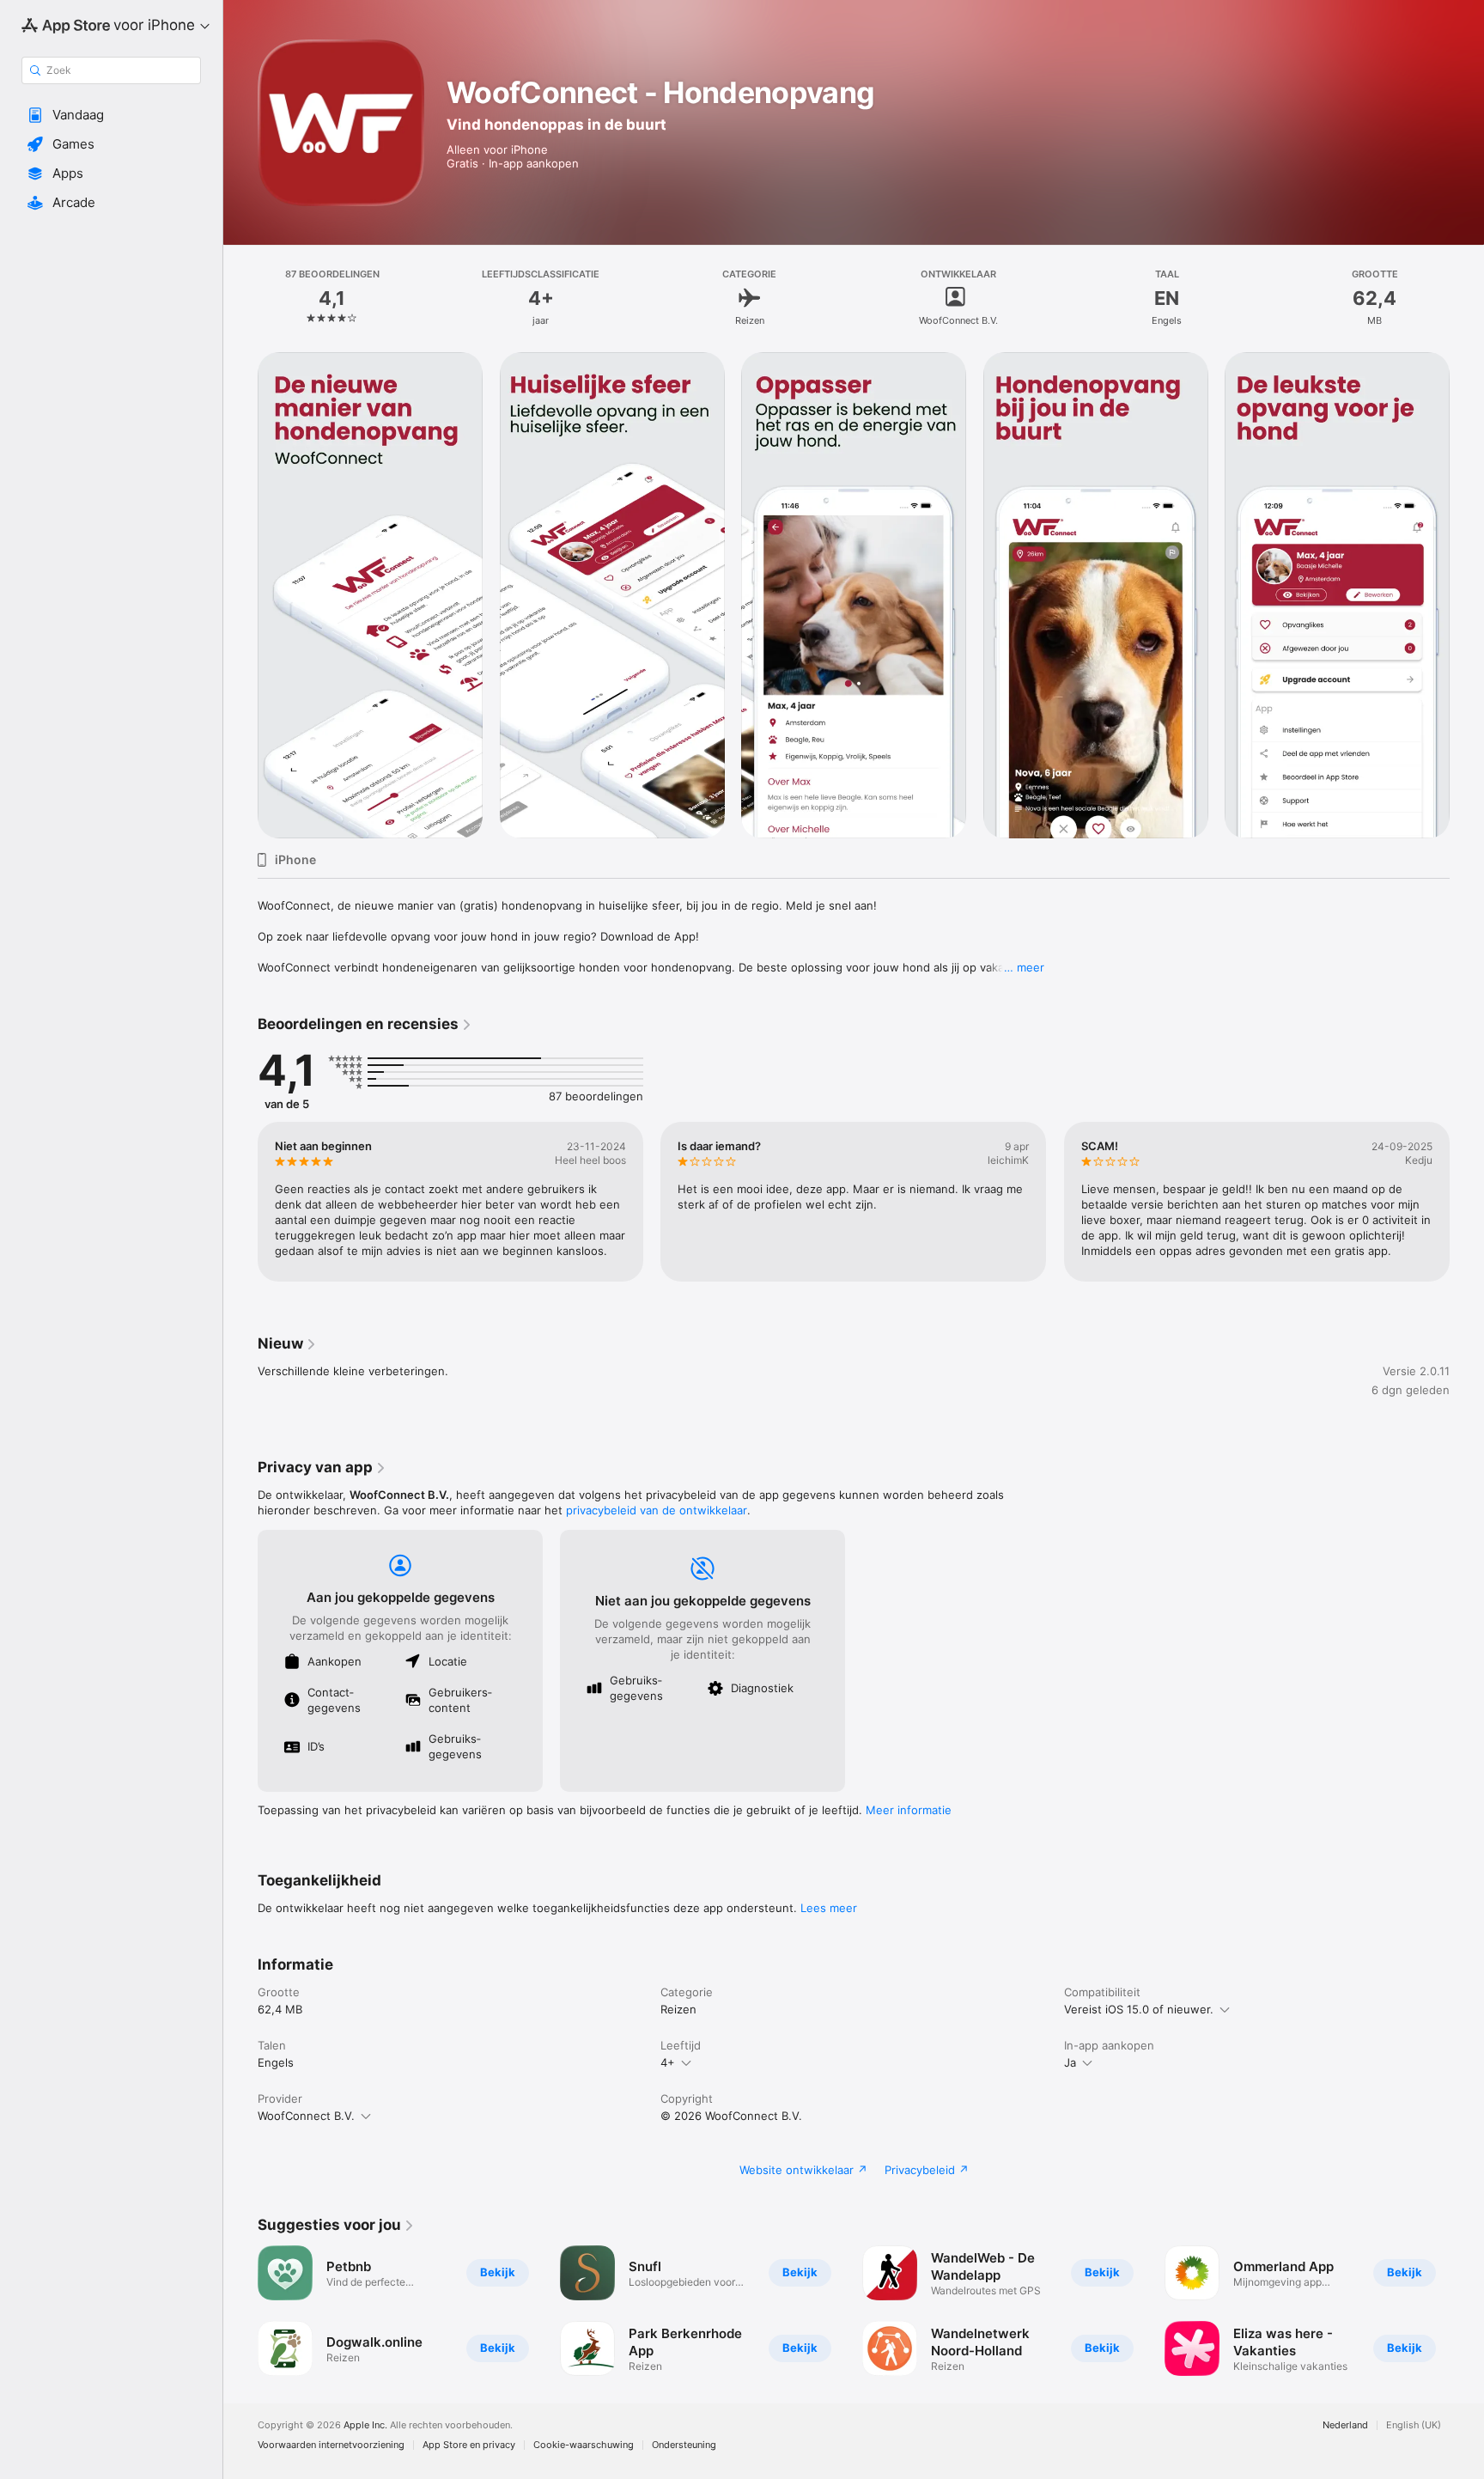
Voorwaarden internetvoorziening (331, 2445)
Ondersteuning (684, 2445)
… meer (1024, 967)
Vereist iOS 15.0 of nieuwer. (1139, 2009)
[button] (111, 115)
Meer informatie (909, 1810)
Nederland (1345, 2425)
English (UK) (1414, 2425)
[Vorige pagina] (240, 1202)
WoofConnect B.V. (306, 2116)
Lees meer (829, 1908)
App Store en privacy (469, 2445)
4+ (668, 2062)
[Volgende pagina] (1467, 1202)
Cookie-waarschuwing (584, 2445)
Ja (1070, 2062)
